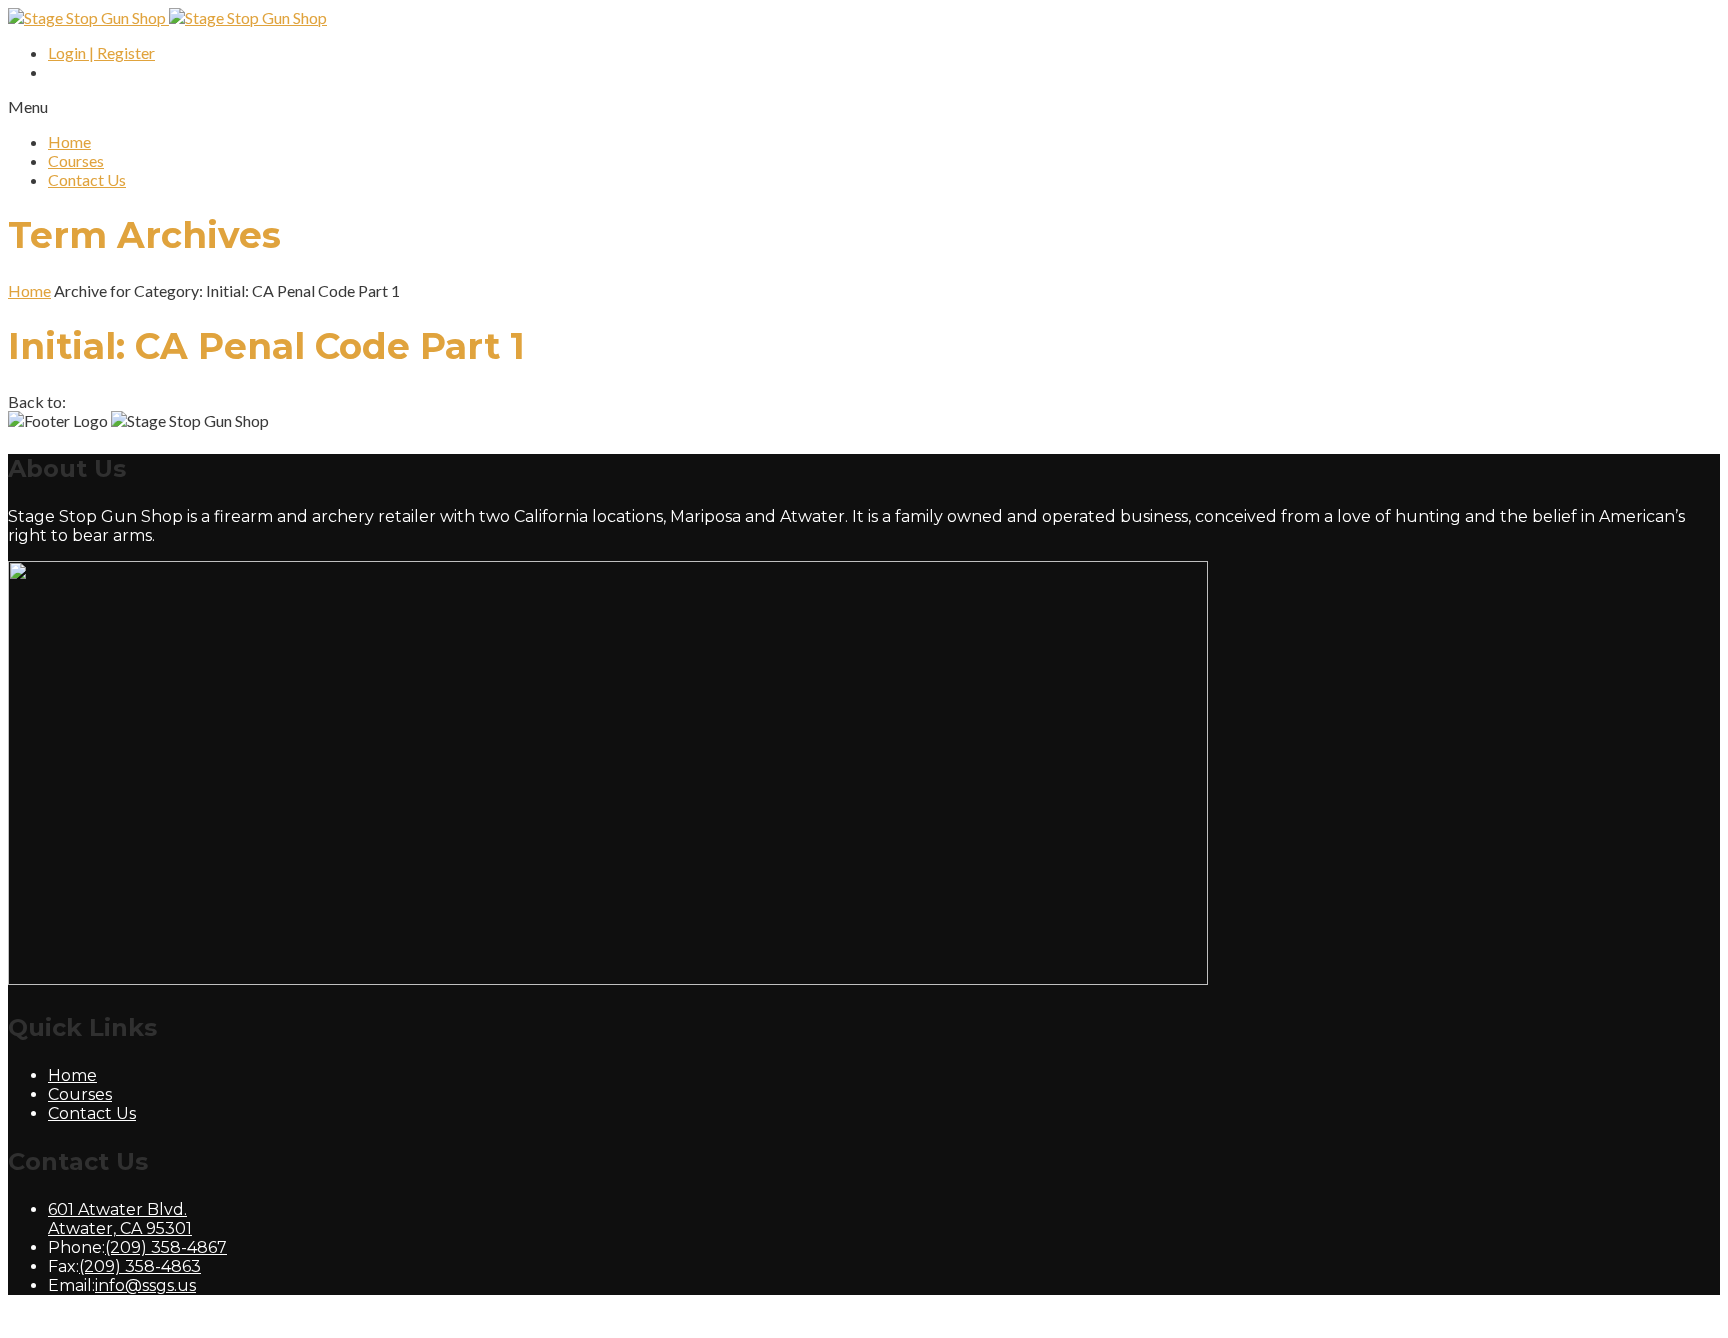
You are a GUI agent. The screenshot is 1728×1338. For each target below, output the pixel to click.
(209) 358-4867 (166, 1247)
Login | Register (101, 52)
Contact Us (87, 179)
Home (69, 141)
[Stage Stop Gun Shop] (167, 17)
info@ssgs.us (145, 1285)
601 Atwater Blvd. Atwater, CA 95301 (120, 1219)
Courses (76, 160)
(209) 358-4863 (140, 1266)
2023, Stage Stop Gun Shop (220, 1320)
